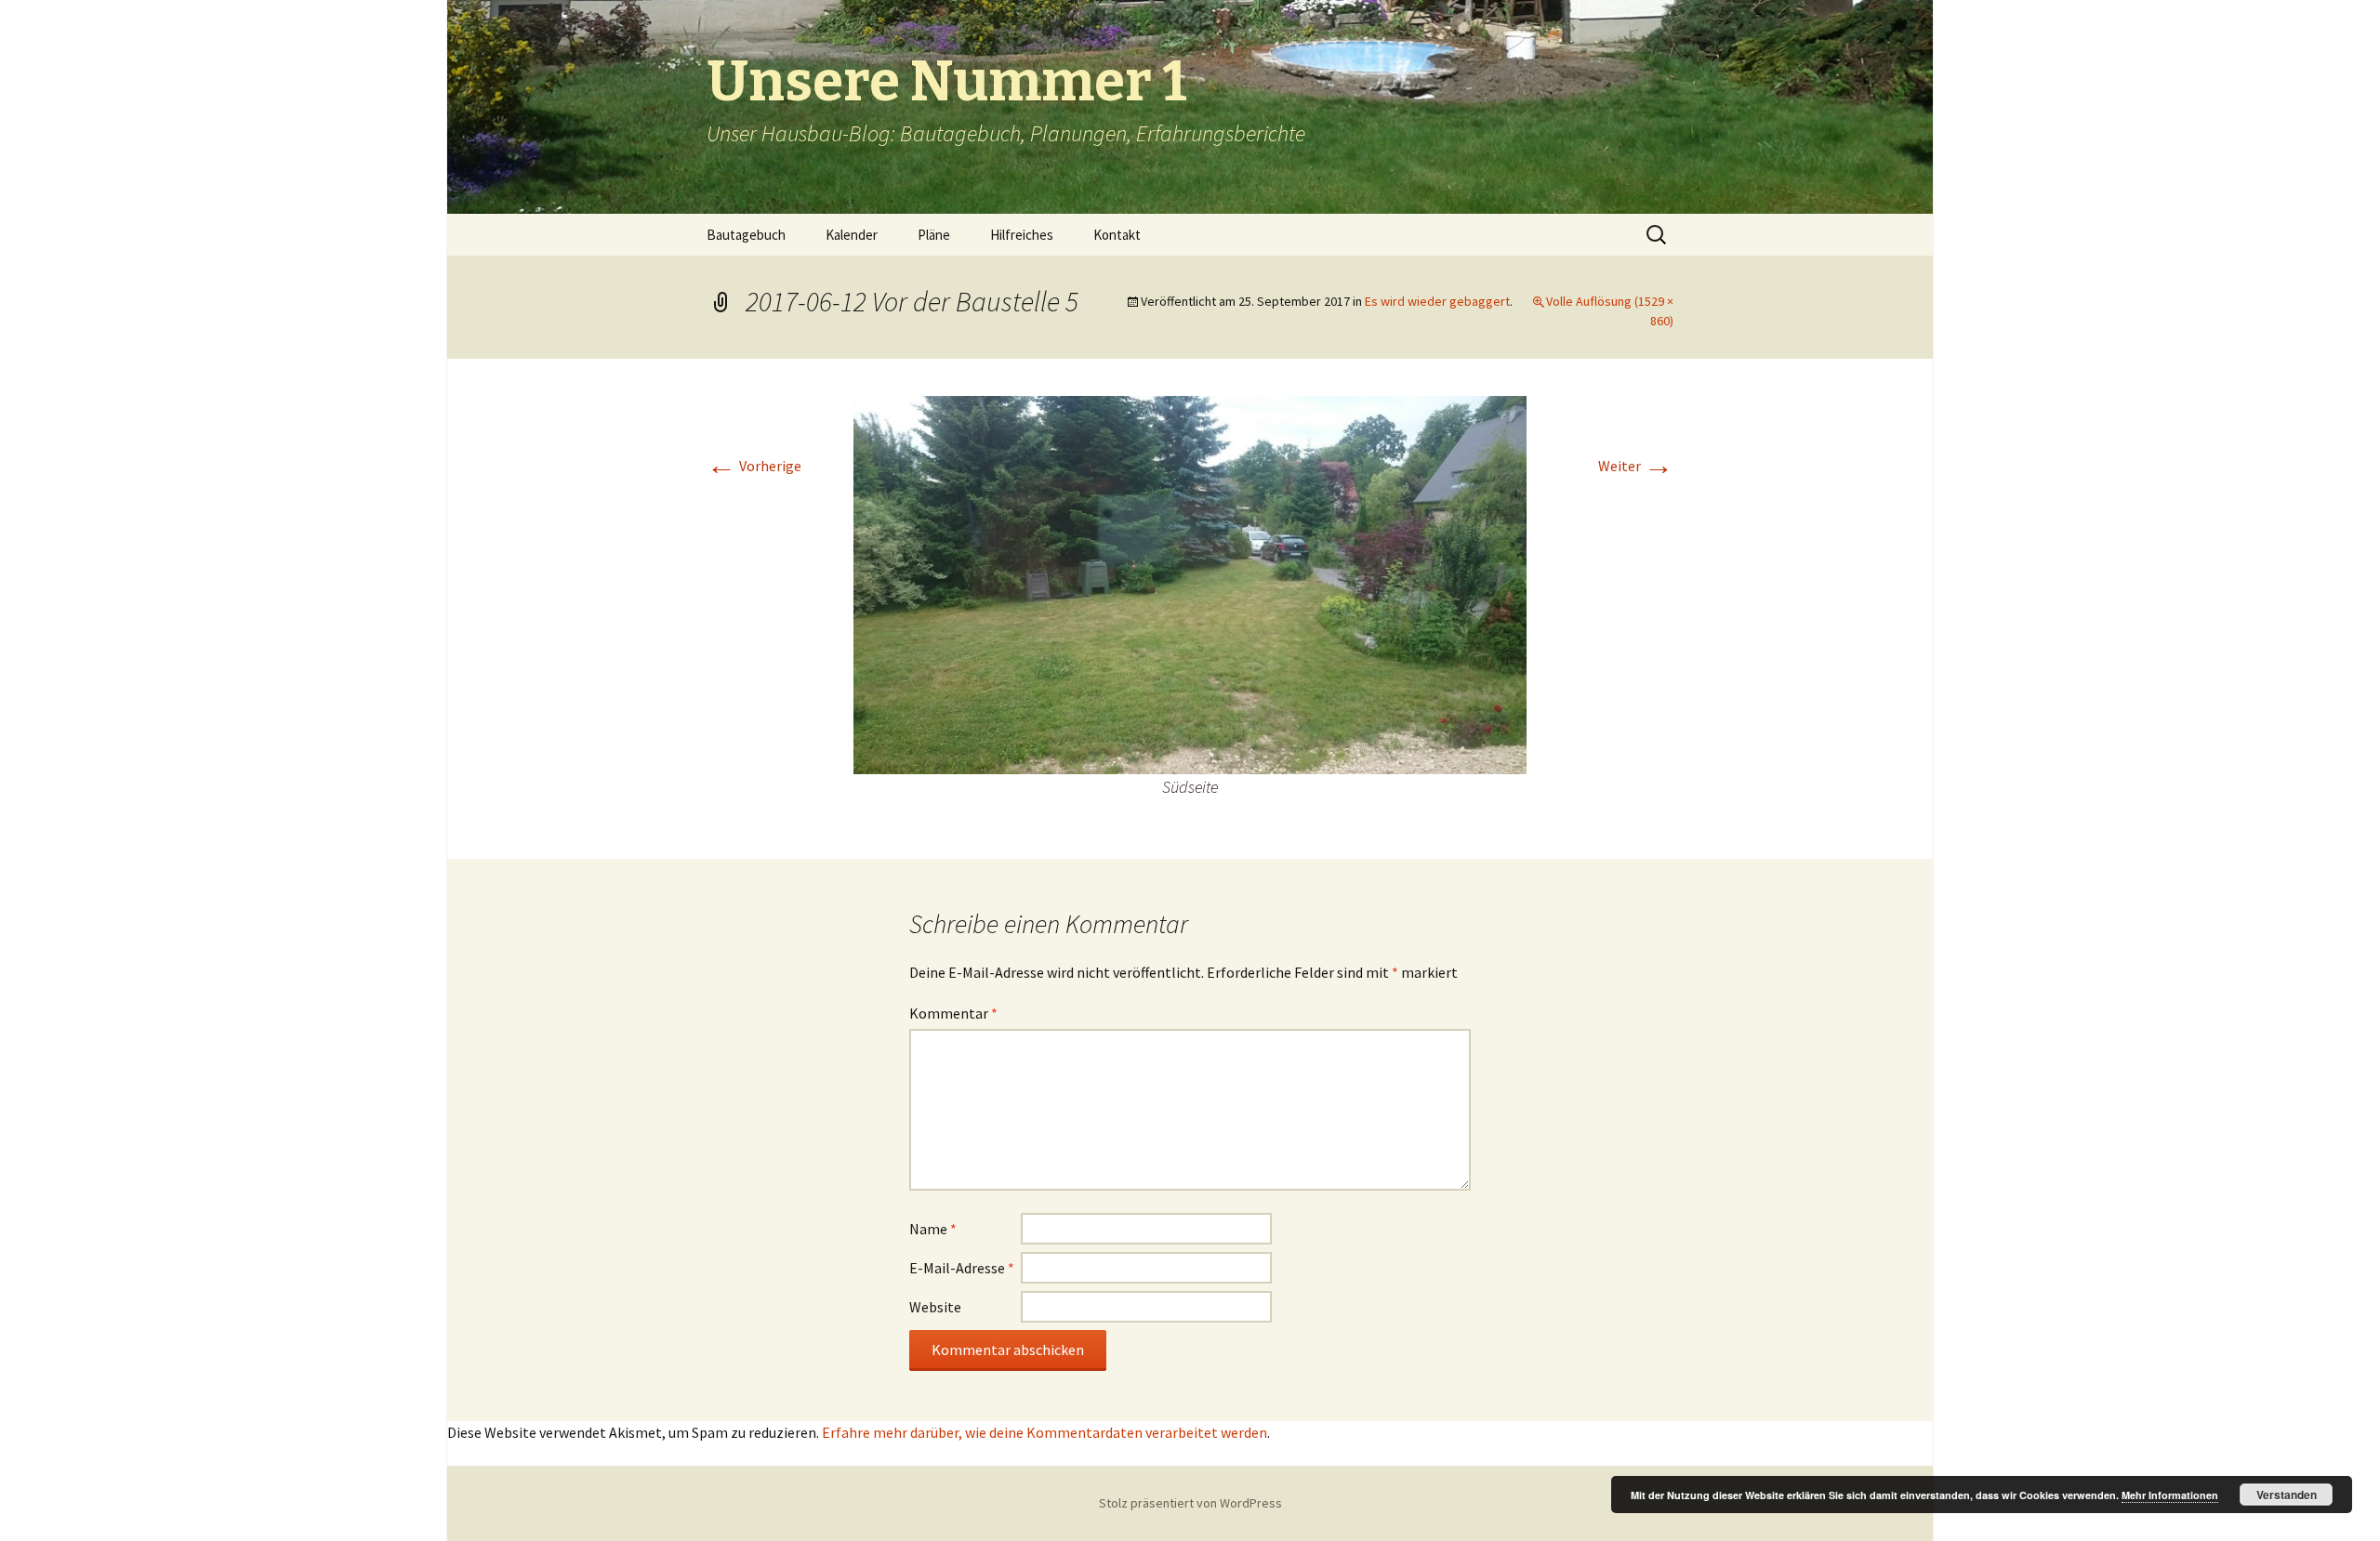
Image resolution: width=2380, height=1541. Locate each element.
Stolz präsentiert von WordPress (1190, 1503)
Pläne (934, 235)
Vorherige (754, 466)
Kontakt (1117, 235)
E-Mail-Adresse (962, 1268)
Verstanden (2287, 1495)
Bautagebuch (746, 235)
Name (933, 1229)
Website (935, 1307)
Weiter (1636, 466)
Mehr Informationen (2170, 1495)
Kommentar (953, 1013)
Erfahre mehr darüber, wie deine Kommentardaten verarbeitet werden (1045, 1432)
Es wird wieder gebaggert (1437, 301)
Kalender (852, 235)
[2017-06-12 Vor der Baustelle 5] (1190, 584)
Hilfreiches (1022, 235)
